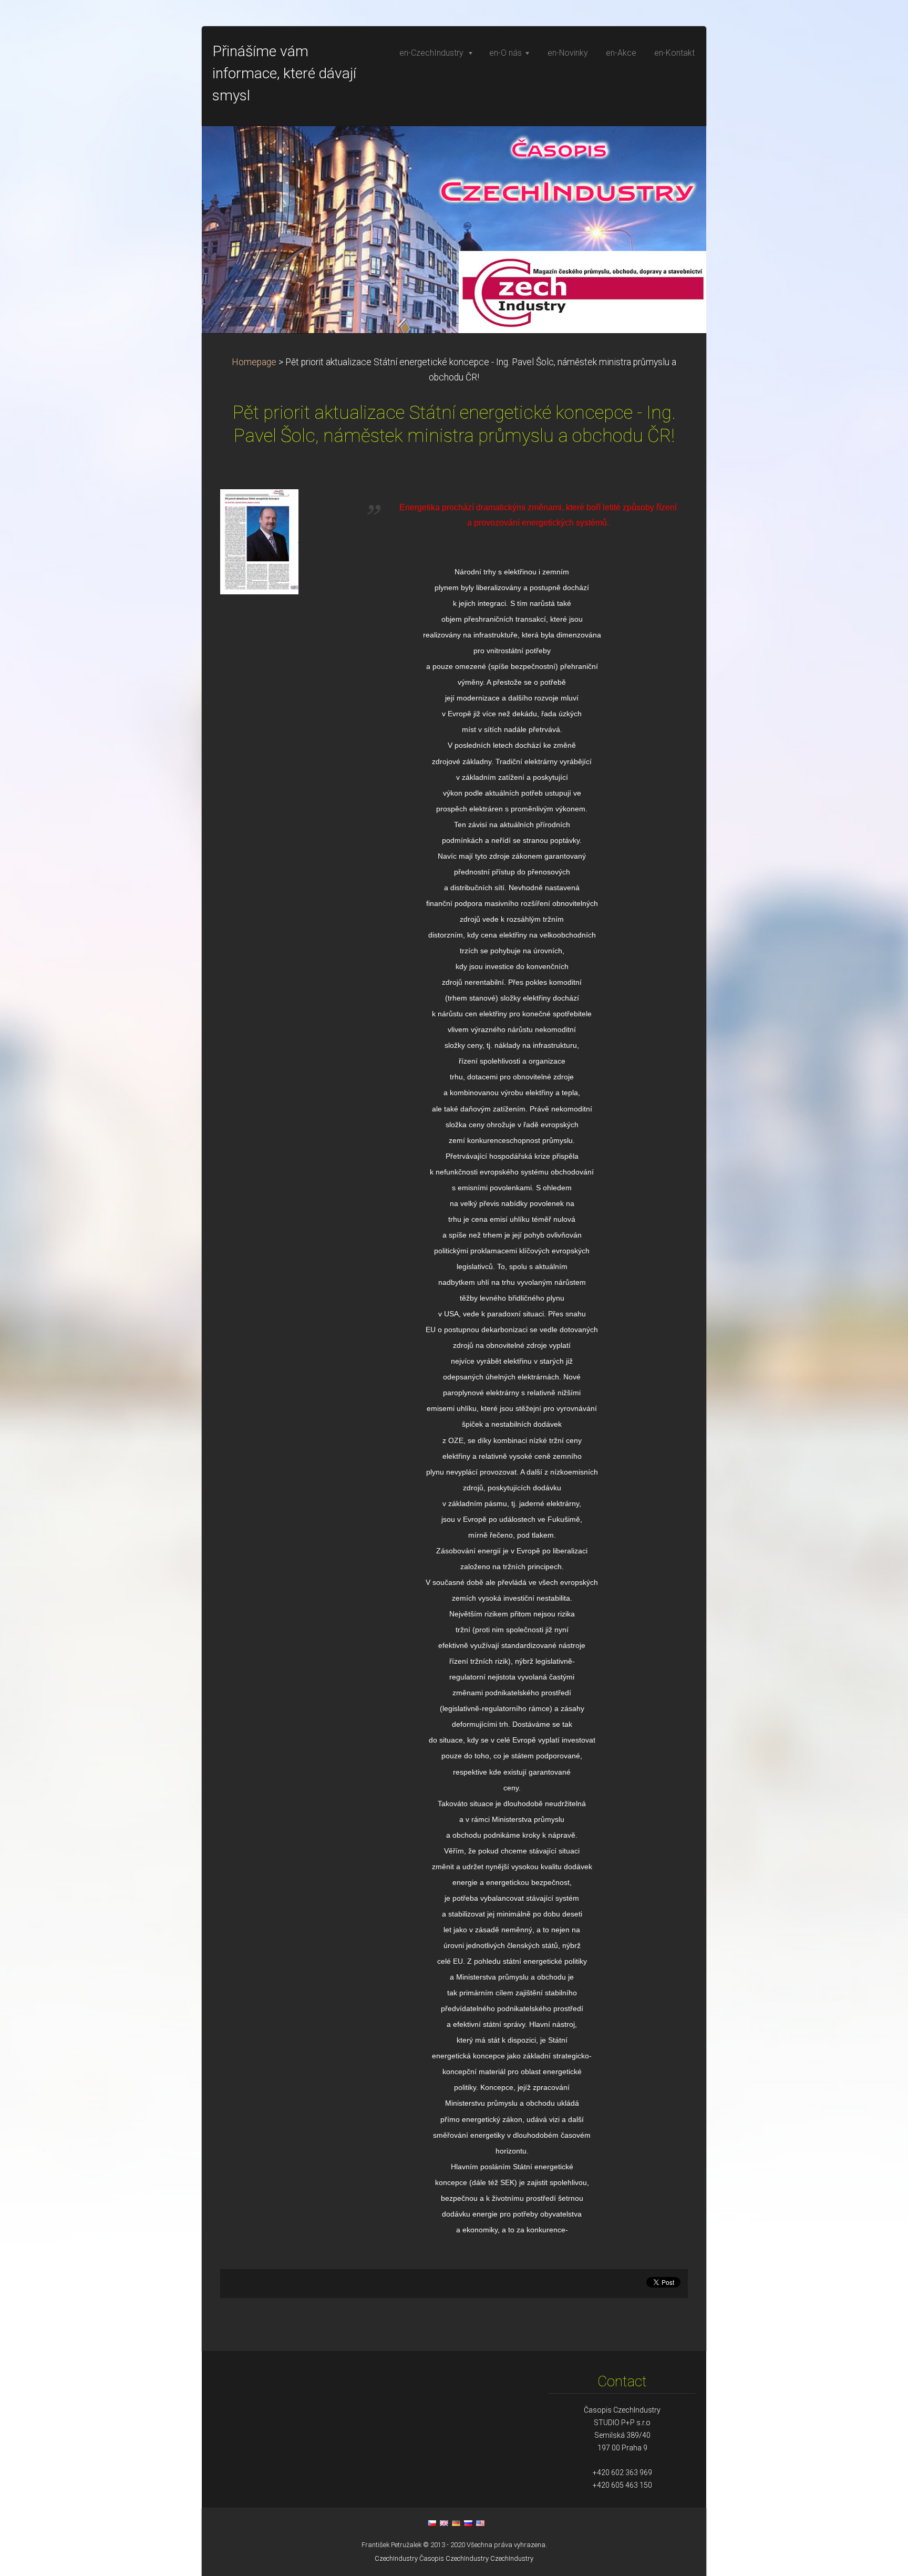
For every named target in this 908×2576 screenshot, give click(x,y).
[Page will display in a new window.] (259, 541)
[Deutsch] (456, 2523)
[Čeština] (432, 2523)
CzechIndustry (396, 2558)
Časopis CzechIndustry (454, 2558)
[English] (444, 2523)
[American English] (480, 2523)
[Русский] (468, 2523)
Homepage (254, 362)
